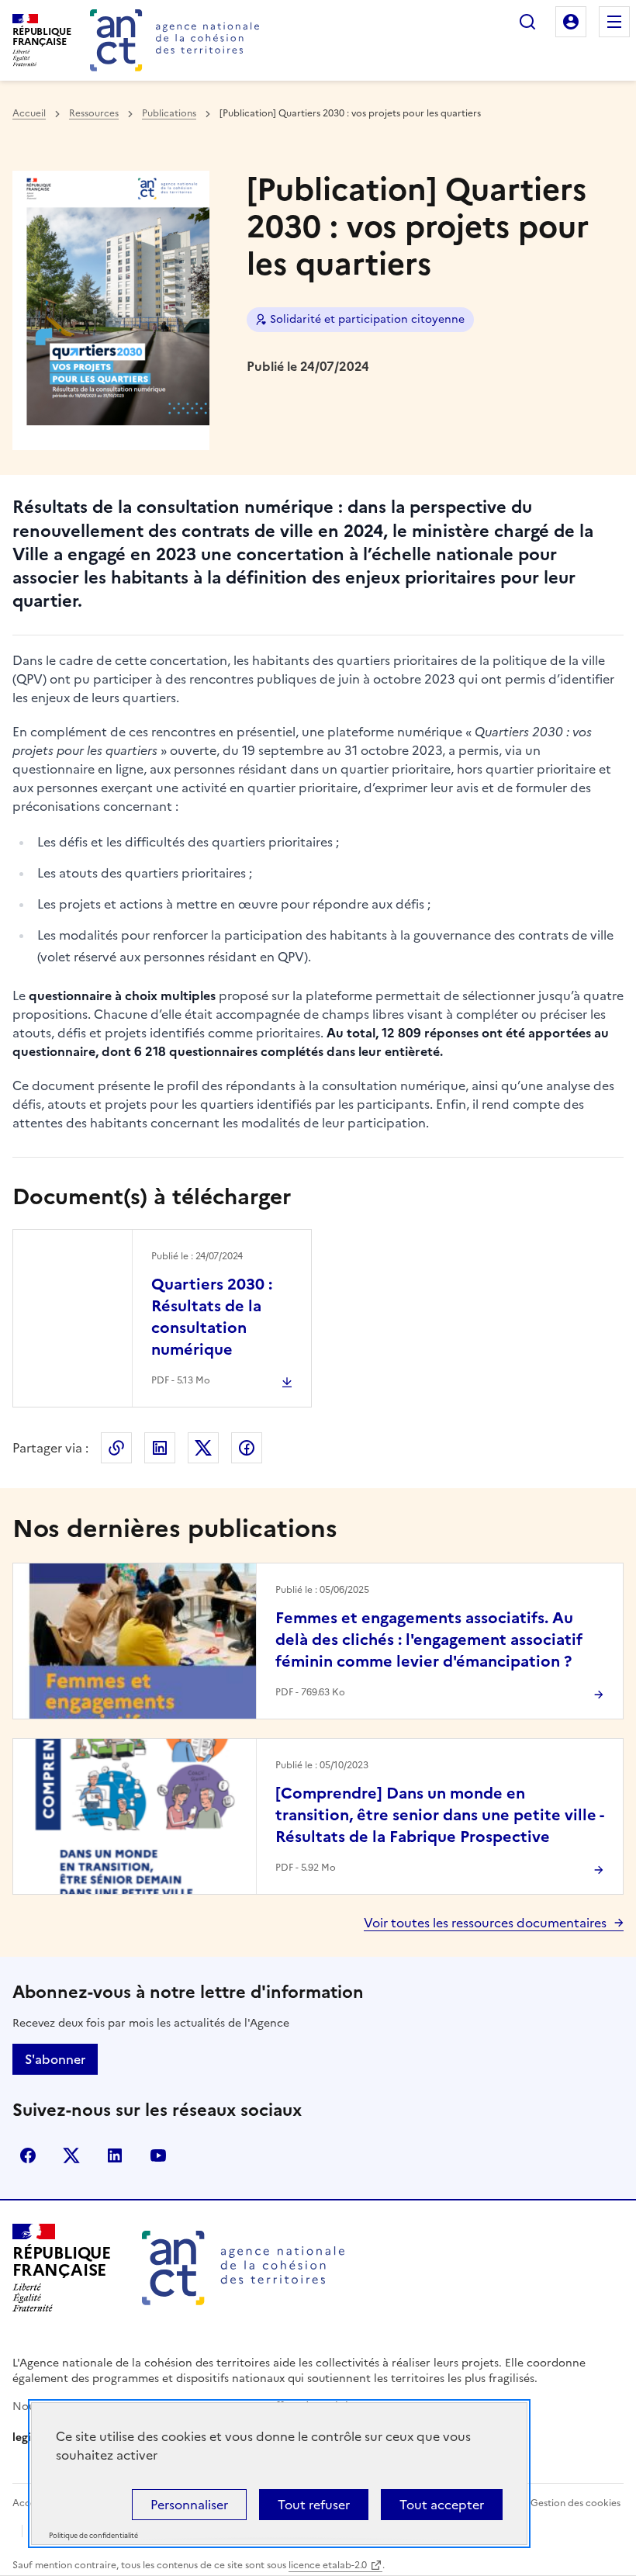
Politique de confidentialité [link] (93, 2536)
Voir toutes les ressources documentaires (485, 1923)
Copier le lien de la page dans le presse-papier (116, 1448)
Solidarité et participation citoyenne (367, 319)
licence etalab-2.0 (328, 2565)
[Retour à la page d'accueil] (175, 40)
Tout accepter (442, 2505)
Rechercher (527, 22)
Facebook (247, 1448)
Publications (169, 113)
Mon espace (571, 22)
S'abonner (55, 2059)
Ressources (94, 113)
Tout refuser (314, 2505)
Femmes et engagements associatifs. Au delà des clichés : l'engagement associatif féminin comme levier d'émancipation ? (429, 1639)
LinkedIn (160, 1448)
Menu (614, 22)
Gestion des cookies (576, 2503)
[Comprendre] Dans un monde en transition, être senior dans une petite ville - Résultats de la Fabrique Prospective (439, 1815)
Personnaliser (189, 2505)
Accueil (29, 113)
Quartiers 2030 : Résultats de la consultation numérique (212, 1317)
